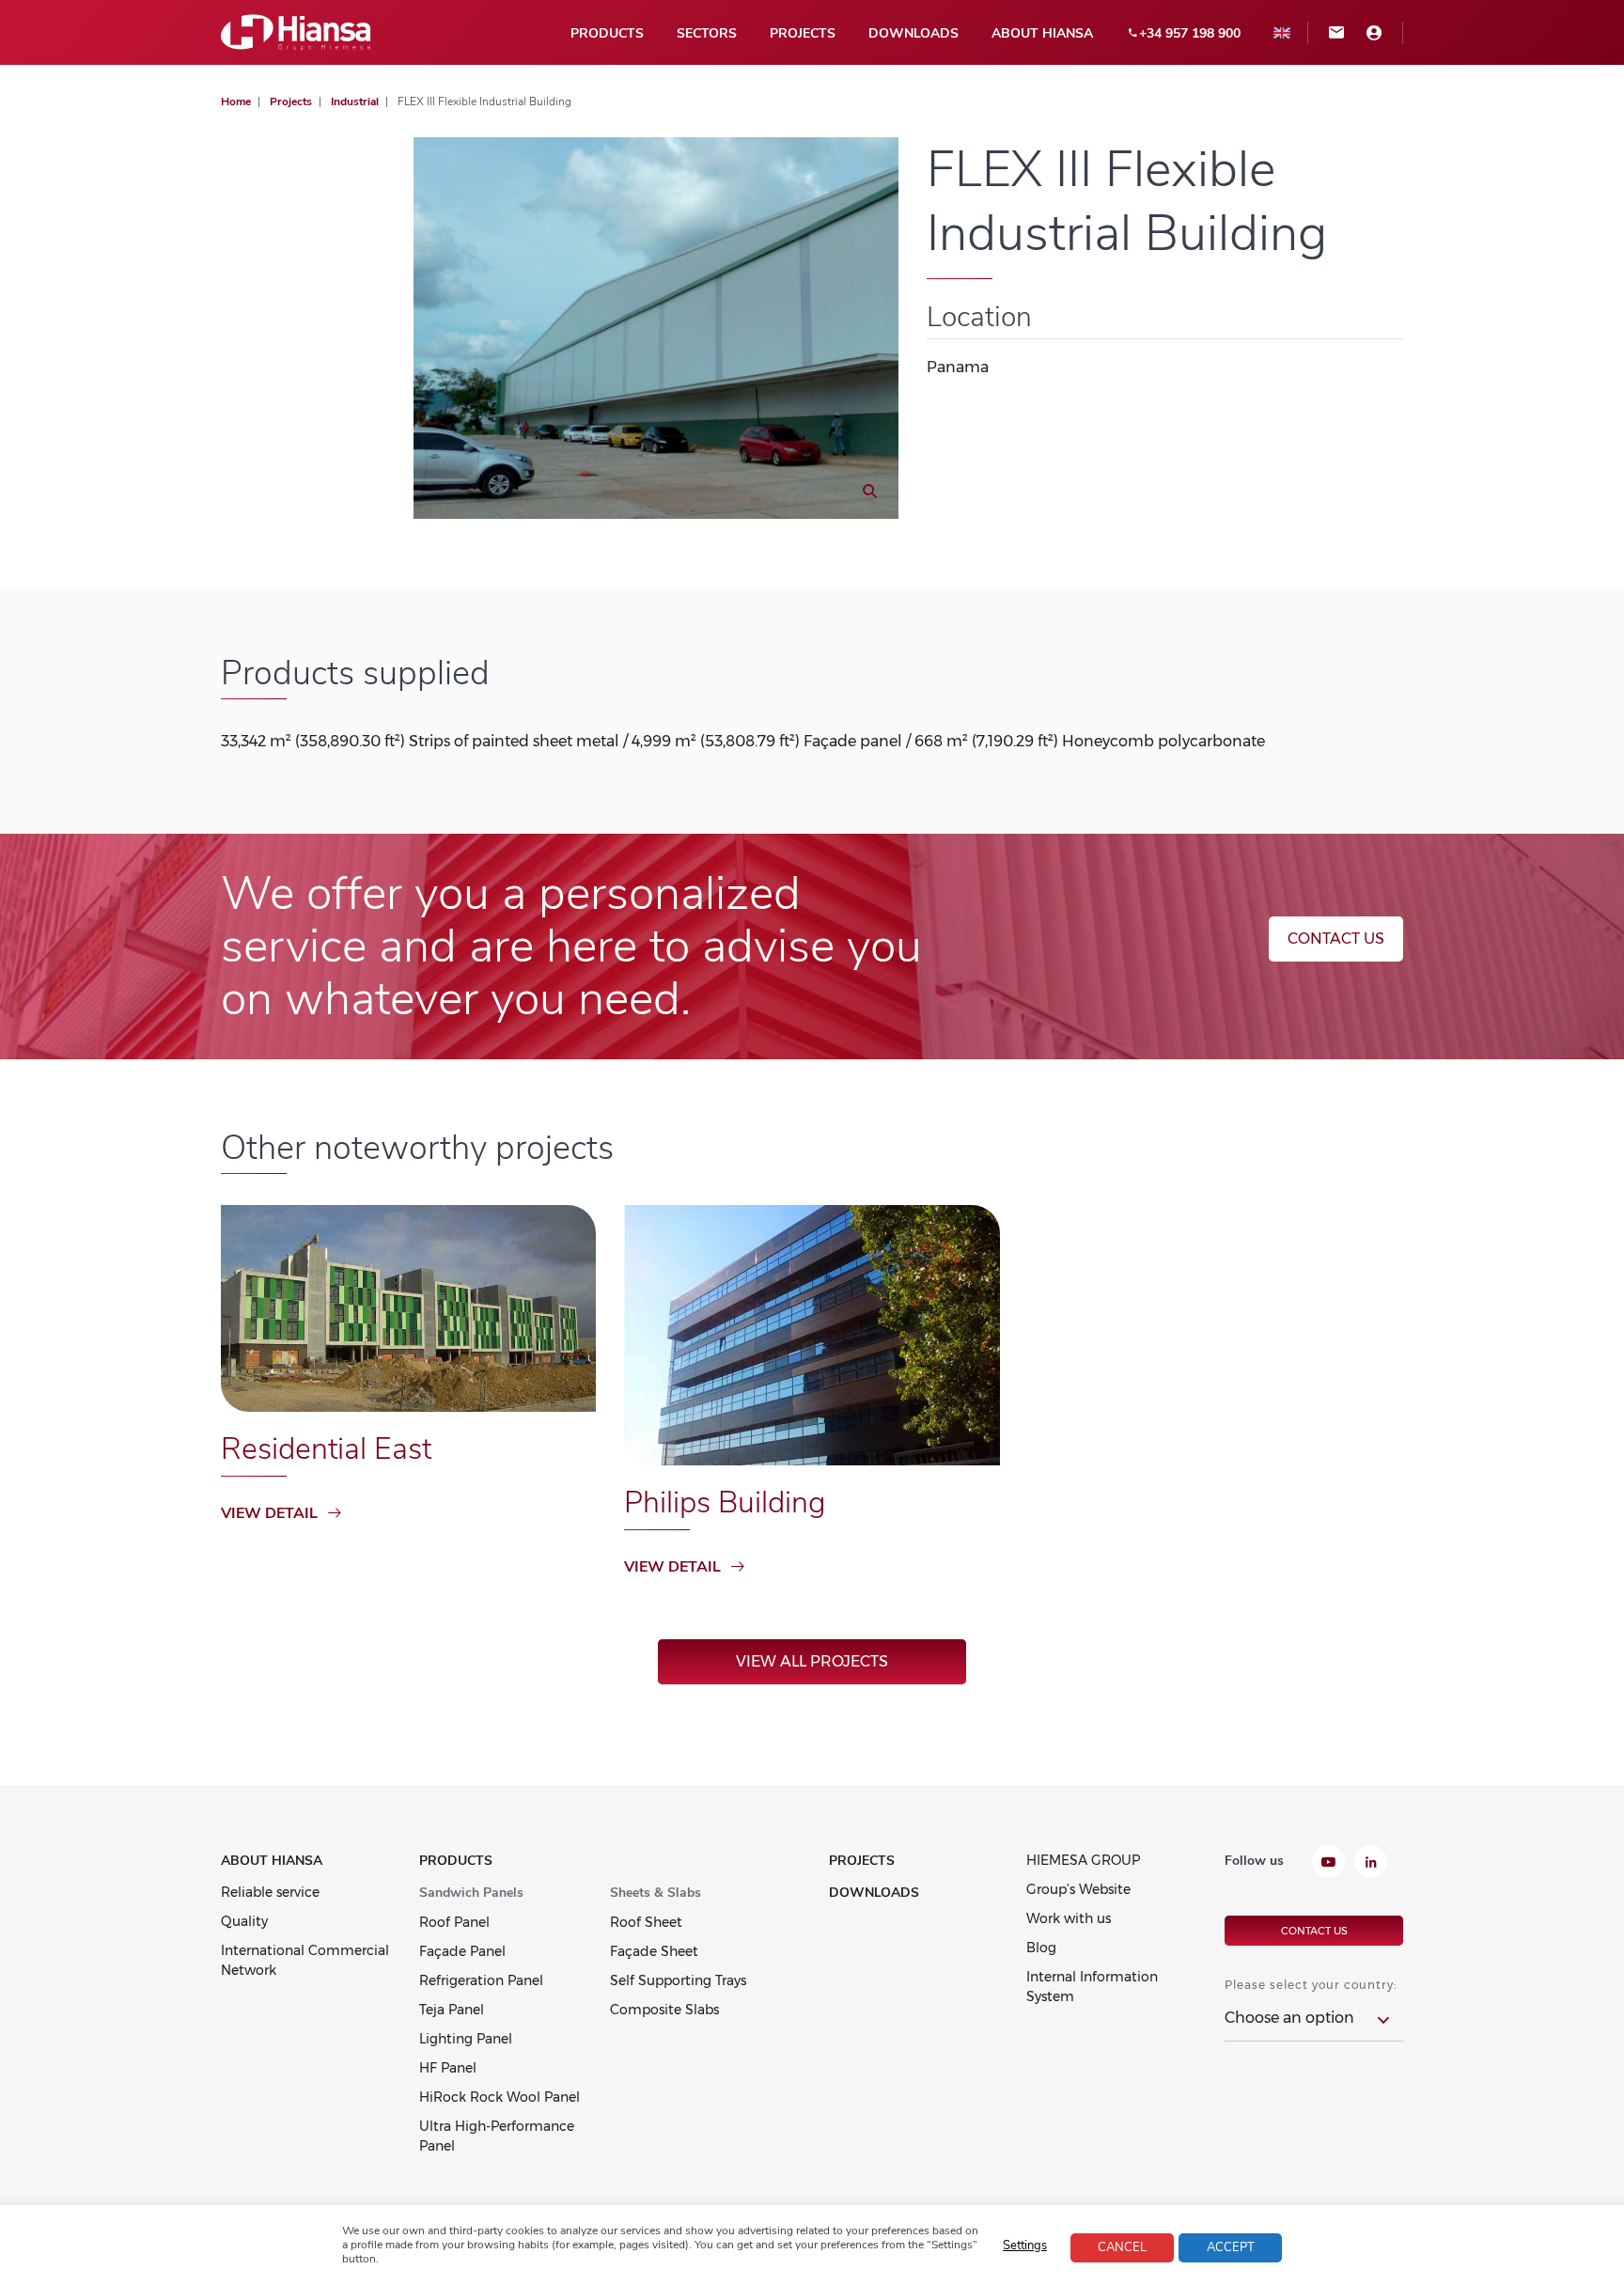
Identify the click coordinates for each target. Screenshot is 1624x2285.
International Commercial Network (305, 1960)
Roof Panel (454, 1922)
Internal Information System (1092, 1987)
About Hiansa (1042, 33)
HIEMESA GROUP (1083, 1860)
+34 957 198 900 (1190, 33)
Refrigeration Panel (481, 1980)
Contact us (1336, 939)
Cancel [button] (1122, 2247)
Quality (244, 1921)
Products (607, 33)
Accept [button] (1231, 2247)
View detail (269, 1513)
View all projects (812, 1661)
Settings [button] (1025, 2246)
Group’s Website (1078, 1889)
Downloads (913, 33)
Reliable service (270, 1892)
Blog (1041, 1948)
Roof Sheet (646, 1922)
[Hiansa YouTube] (1328, 1864)
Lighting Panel (466, 2039)
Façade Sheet (654, 1951)
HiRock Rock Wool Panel (500, 2097)
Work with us (1069, 1918)
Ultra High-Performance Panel (497, 2136)
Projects (803, 33)
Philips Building (725, 1502)
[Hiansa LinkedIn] (1371, 1864)
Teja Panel (452, 2010)
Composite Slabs (664, 2010)
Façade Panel (462, 1951)
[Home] (296, 31)
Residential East (326, 1449)
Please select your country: (1311, 1985)
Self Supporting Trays (678, 1980)
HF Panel (448, 2068)
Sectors (707, 33)
